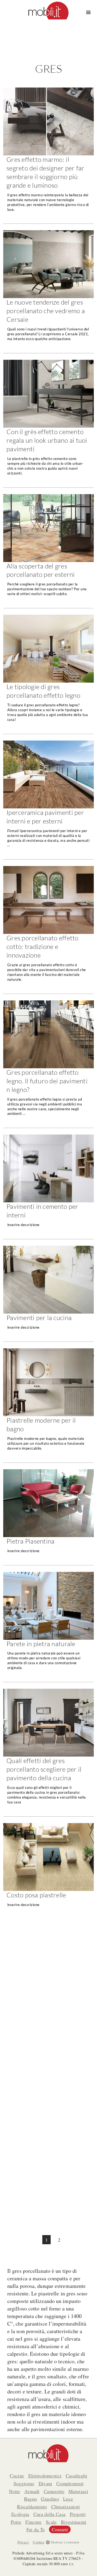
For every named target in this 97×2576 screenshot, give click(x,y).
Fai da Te (36, 2529)
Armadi (32, 2491)
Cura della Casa (50, 2514)
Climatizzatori (66, 2507)
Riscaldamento (32, 2507)
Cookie (39, 2542)
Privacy (23, 2542)
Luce (68, 2499)
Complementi (70, 2483)
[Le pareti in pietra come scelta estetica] (48, 1627)
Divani (45, 2483)
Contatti (60, 2529)
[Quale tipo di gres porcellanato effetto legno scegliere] (48, 674)
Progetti (78, 2514)
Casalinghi (77, 2476)
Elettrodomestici (45, 2476)
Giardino (50, 2499)
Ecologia (20, 2514)
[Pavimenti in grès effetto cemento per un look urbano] (48, 424)
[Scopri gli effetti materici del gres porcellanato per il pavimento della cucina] (48, 1753)
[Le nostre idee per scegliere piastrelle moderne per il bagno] (48, 1405)
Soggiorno (24, 2483)
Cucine (17, 2476)
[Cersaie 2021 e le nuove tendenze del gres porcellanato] (48, 292)
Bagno (31, 2499)
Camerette (54, 2491)
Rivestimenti (74, 2522)
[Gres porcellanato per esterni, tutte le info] (48, 551)
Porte (16, 2522)
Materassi (78, 2491)
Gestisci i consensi (65, 2542)
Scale (51, 2522)
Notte (15, 2491)
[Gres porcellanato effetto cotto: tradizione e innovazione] (48, 930)
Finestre (33, 2522)
